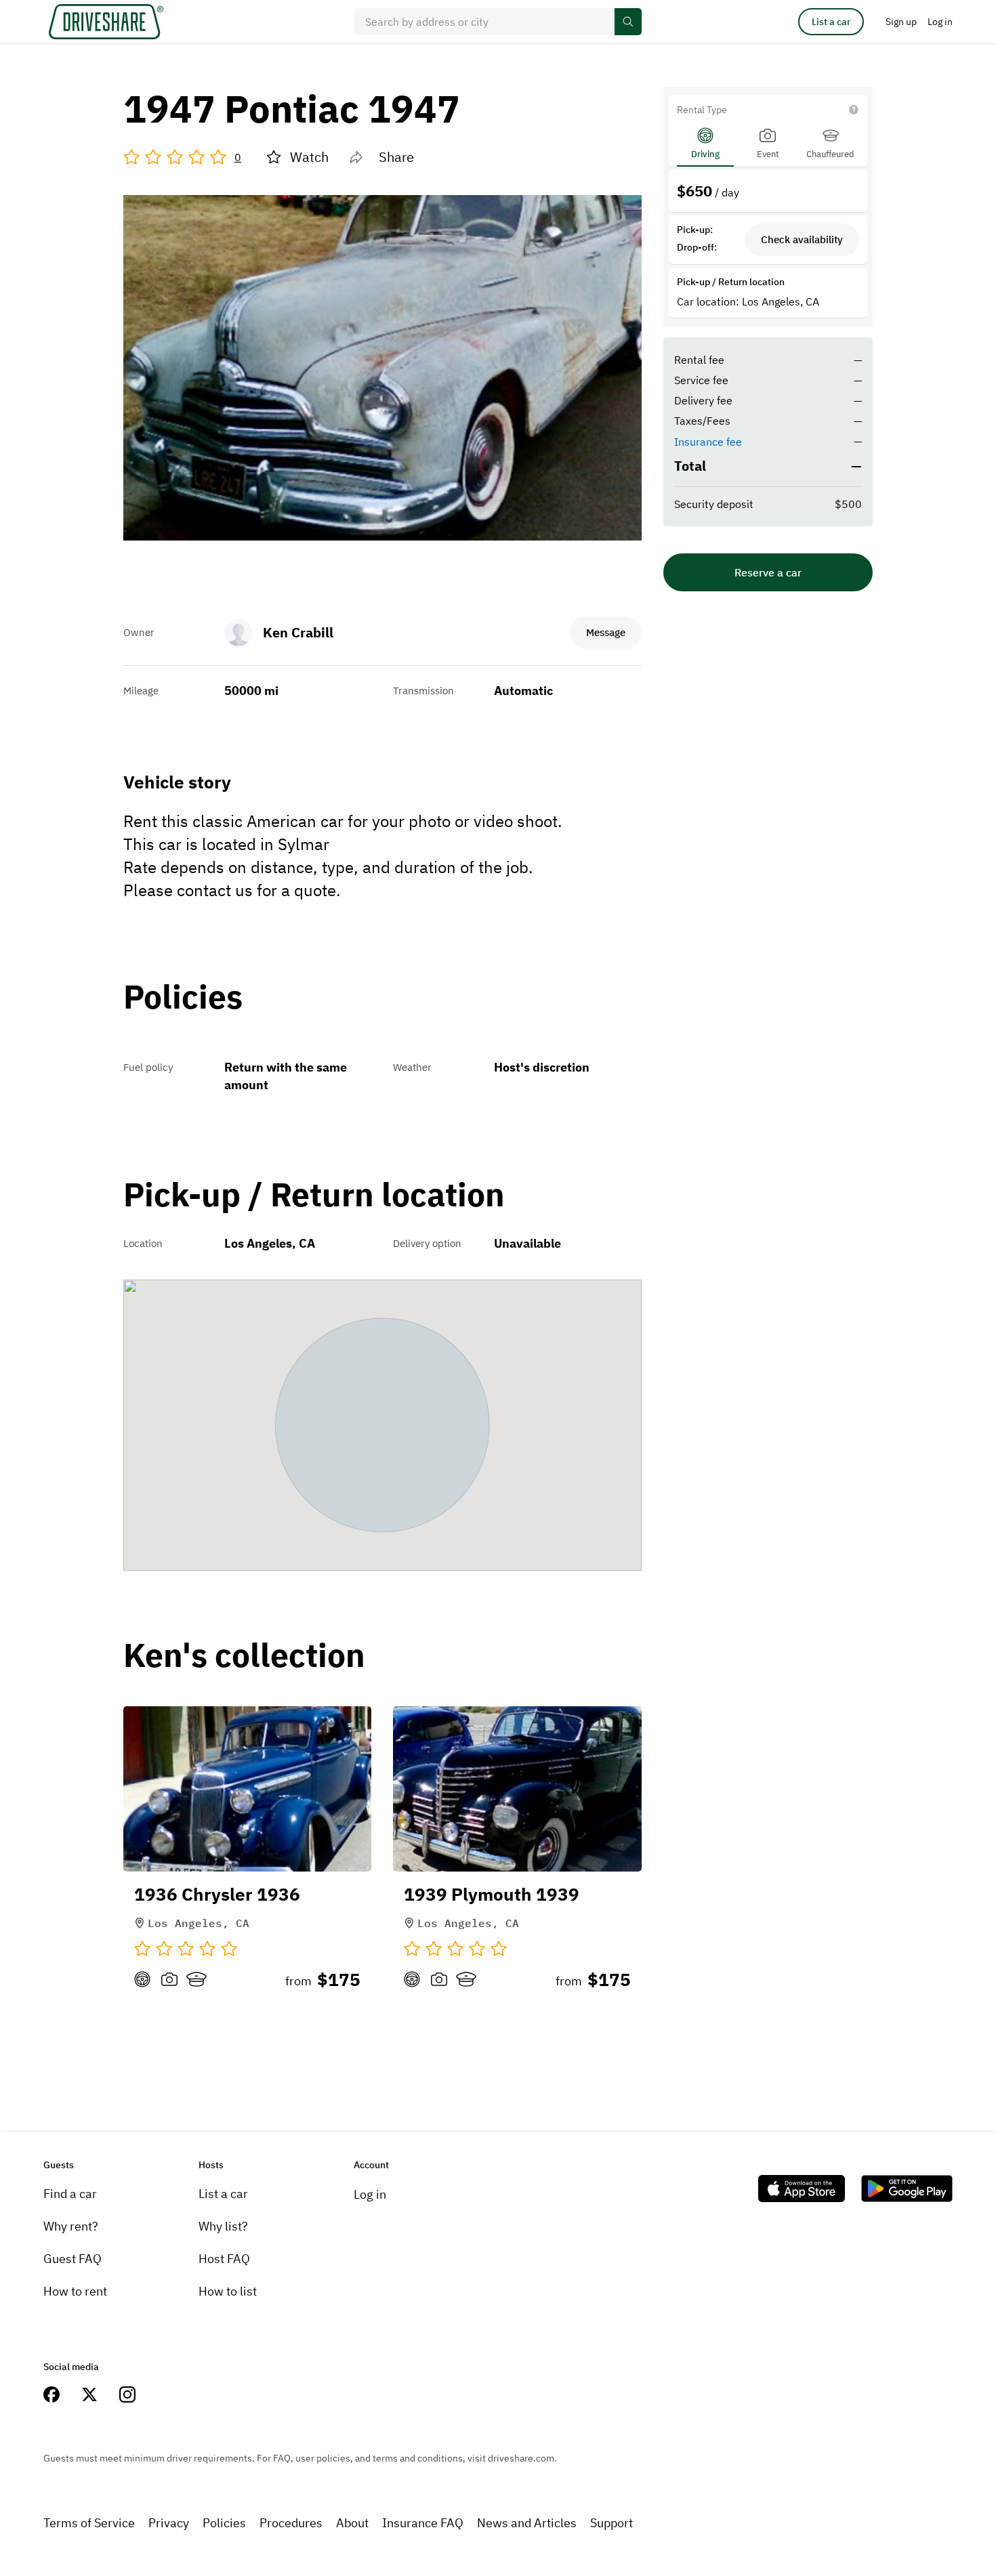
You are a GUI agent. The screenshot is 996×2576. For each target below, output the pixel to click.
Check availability (802, 239)
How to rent (75, 2291)
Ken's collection (244, 1656)
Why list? (223, 2226)
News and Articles (527, 2523)
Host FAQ (224, 2259)
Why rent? (71, 2226)
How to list (228, 2291)
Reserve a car (768, 572)
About (352, 2523)
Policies (224, 2523)
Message (606, 632)
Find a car (70, 2194)
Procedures (291, 2523)
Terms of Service (89, 2523)
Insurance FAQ (423, 2523)
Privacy (169, 2523)
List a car (831, 22)
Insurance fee (708, 442)
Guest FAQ (72, 2259)
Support (611, 2523)
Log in (370, 2194)
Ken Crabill (298, 632)
